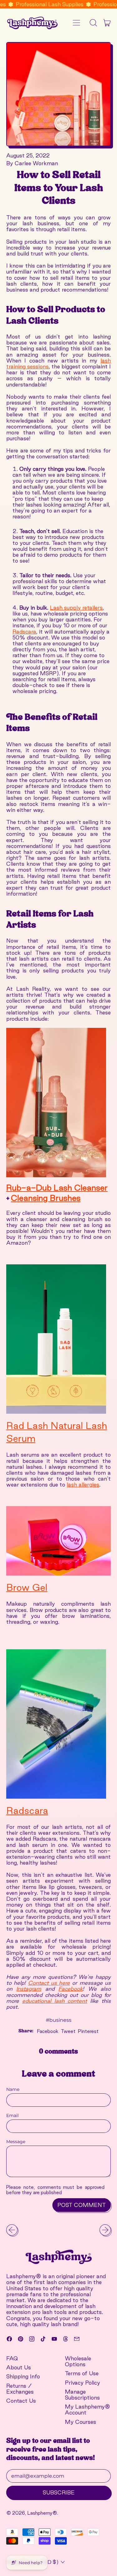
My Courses (80, 2422)
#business (59, 2020)
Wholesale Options (78, 2361)
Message (16, 2142)
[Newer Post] (105, 2230)
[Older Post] (12, 2230)
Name (13, 2089)
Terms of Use (82, 2373)
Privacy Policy (83, 2383)
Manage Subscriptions (82, 2395)
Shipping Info (23, 2376)
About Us (19, 2367)
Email (12, 2116)
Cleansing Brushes (46, 1198)
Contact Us (21, 2401)
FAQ (12, 2358)
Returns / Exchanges (20, 2389)
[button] (93, 23)
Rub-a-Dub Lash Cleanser (57, 1188)
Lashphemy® (42, 2513)
